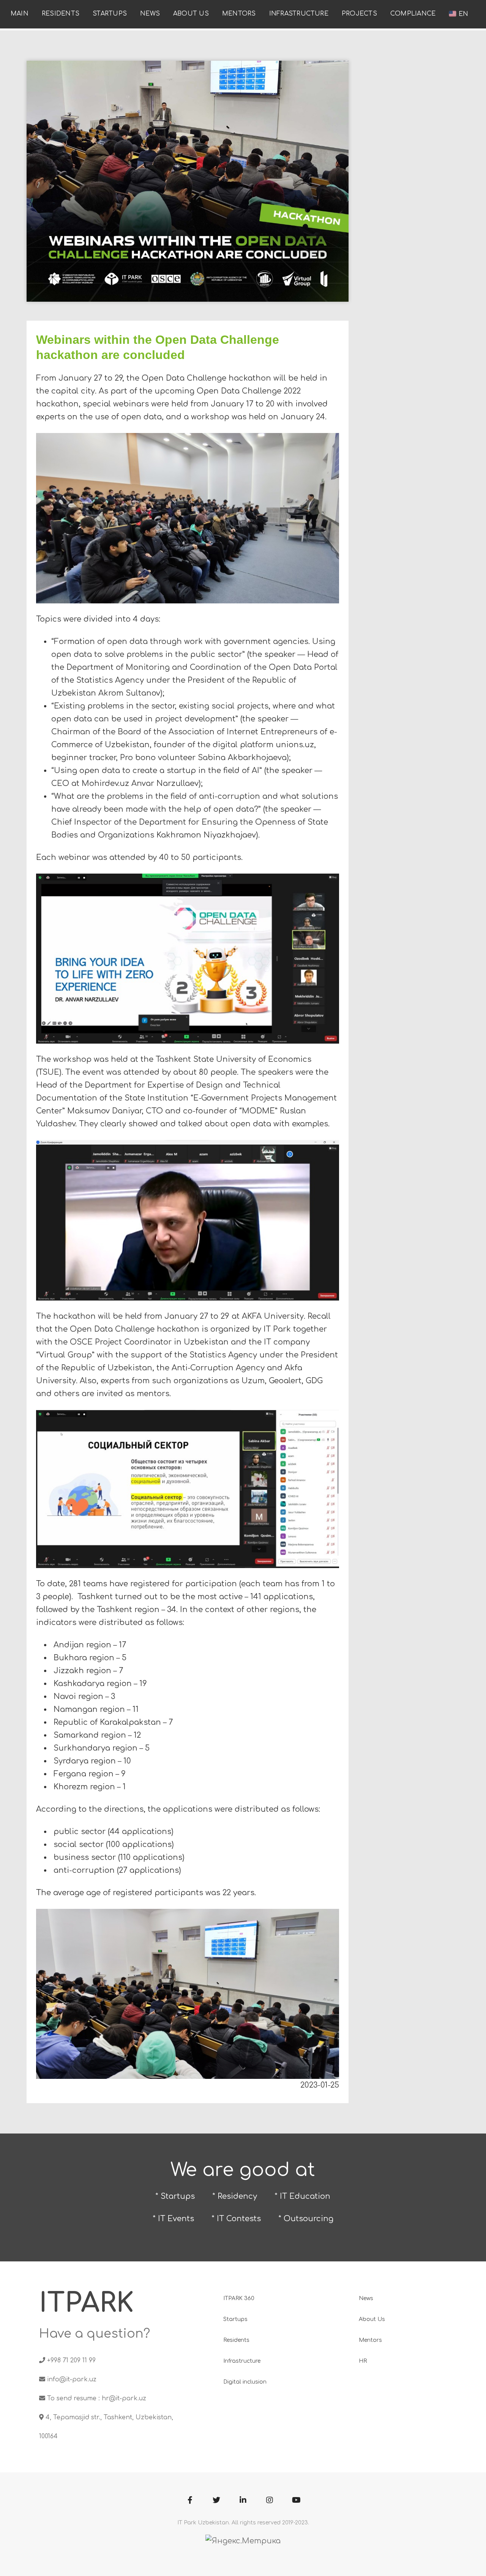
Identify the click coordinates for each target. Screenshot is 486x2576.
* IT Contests (236, 2219)
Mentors (239, 14)
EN (462, 14)
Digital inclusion (245, 2382)
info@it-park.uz (72, 2379)
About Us (191, 14)
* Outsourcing (306, 2219)
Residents (61, 14)
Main (20, 14)
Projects (359, 14)
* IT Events (173, 2219)
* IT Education (302, 2196)
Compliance (413, 14)
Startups (110, 14)
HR (363, 2361)
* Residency (235, 2196)
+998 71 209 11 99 (71, 2360)
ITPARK (86, 2303)
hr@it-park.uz (124, 2398)
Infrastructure (299, 14)
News (150, 14)
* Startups (175, 2196)
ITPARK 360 (239, 2298)
